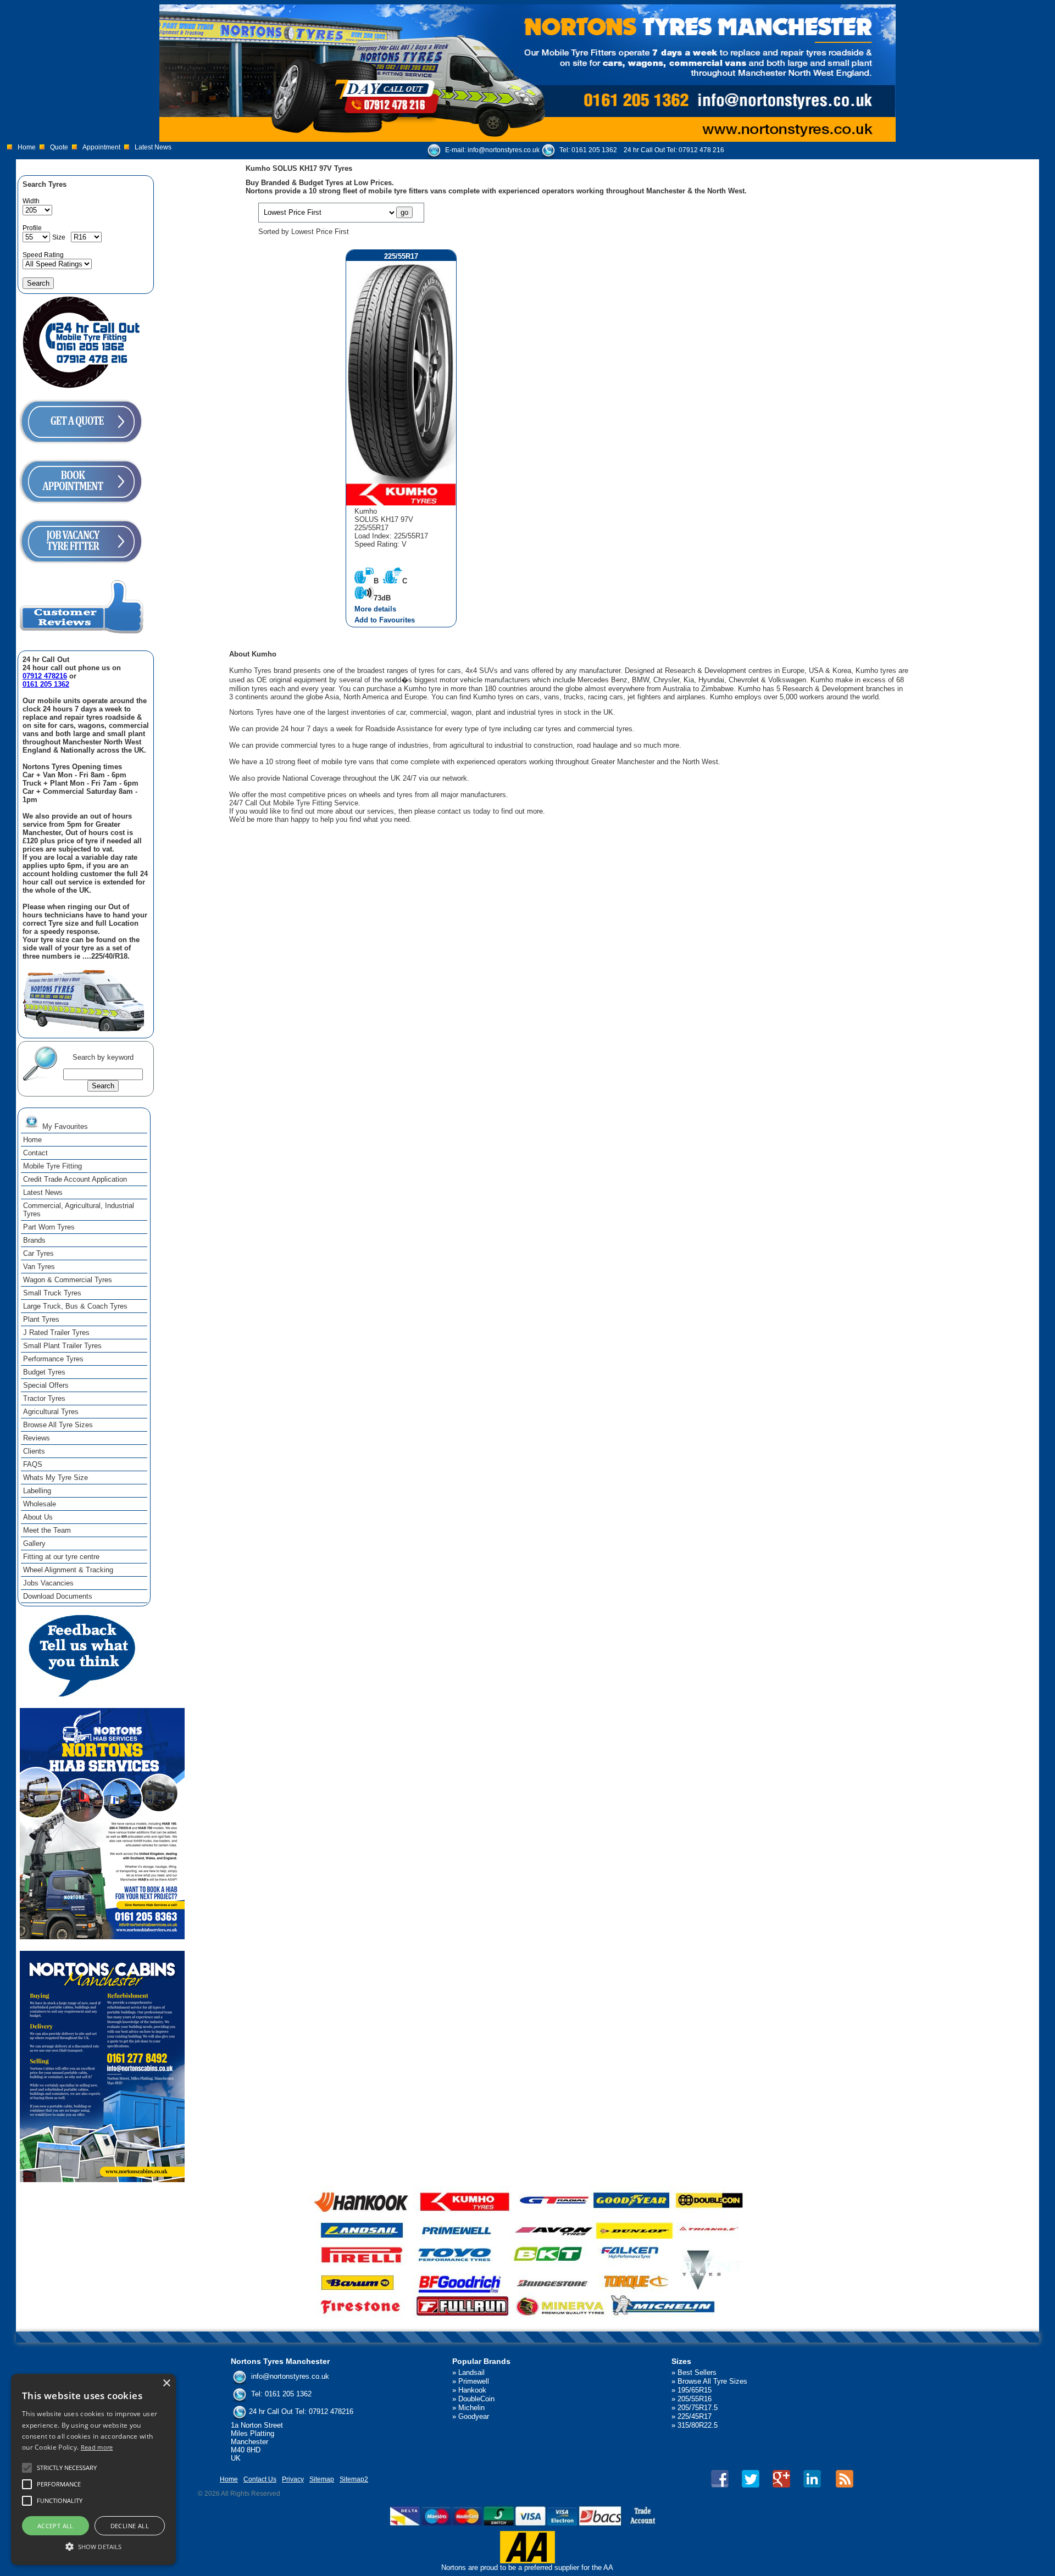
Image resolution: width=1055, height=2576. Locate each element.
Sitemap (322, 2479)
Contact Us (260, 2479)
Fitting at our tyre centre (61, 1557)
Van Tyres (39, 1267)
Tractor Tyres (44, 1398)
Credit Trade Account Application (75, 1179)
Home (27, 147)
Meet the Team (47, 1530)
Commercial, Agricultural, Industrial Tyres (79, 1210)
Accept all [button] (55, 2526)
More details (375, 609)
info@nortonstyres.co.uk (504, 150)
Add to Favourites (385, 620)
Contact (35, 1153)
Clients (34, 1451)
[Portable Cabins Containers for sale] (102, 2180)
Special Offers (46, 1385)
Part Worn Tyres (49, 1227)
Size (59, 237)
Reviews (37, 1438)
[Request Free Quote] (81, 447)
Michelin (471, 2408)
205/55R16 (695, 2399)
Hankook (472, 2390)
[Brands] (528, 2255)
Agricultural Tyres (51, 1412)
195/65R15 (695, 2390)
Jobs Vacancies (48, 1583)
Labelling (37, 1491)
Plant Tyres (41, 1319)
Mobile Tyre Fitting (52, 1166)
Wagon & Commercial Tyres (68, 1280)
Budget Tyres (44, 1372)
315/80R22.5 (698, 2425)
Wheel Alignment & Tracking (68, 1570)
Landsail (471, 2372)
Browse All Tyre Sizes (58, 1425)
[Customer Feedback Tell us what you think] (82, 1694)
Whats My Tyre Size (55, 1478)
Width (31, 201)
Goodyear (474, 2416)
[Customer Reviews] (82, 633)
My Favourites (64, 1126)
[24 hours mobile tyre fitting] (81, 387)
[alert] (93, 2469)
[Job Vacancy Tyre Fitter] (81, 567)
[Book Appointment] (81, 507)
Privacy (293, 2479)
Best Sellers (697, 2372)
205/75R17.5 (698, 2408)
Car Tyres (38, 1253)
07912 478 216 (701, 150)
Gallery (34, 1543)
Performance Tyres (53, 1359)
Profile (32, 228)
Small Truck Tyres (52, 1293)
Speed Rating (43, 255)
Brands (34, 1240)
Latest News (153, 147)
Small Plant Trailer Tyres (62, 1346)
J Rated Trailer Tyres (56, 1332)
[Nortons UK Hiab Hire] (102, 1937)
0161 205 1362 (594, 150)
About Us (38, 1517)
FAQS (33, 1464)
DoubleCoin (476, 2399)
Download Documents (58, 1596)
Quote (59, 147)
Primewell (474, 2381)
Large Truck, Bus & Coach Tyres (75, 1306)
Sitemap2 (354, 2479)
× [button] (166, 2383)
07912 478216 (45, 676)
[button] (93, 2546)
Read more (97, 2447)
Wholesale (40, 1504)
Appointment (101, 147)
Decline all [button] (130, 2526)
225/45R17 (695, 2416)
